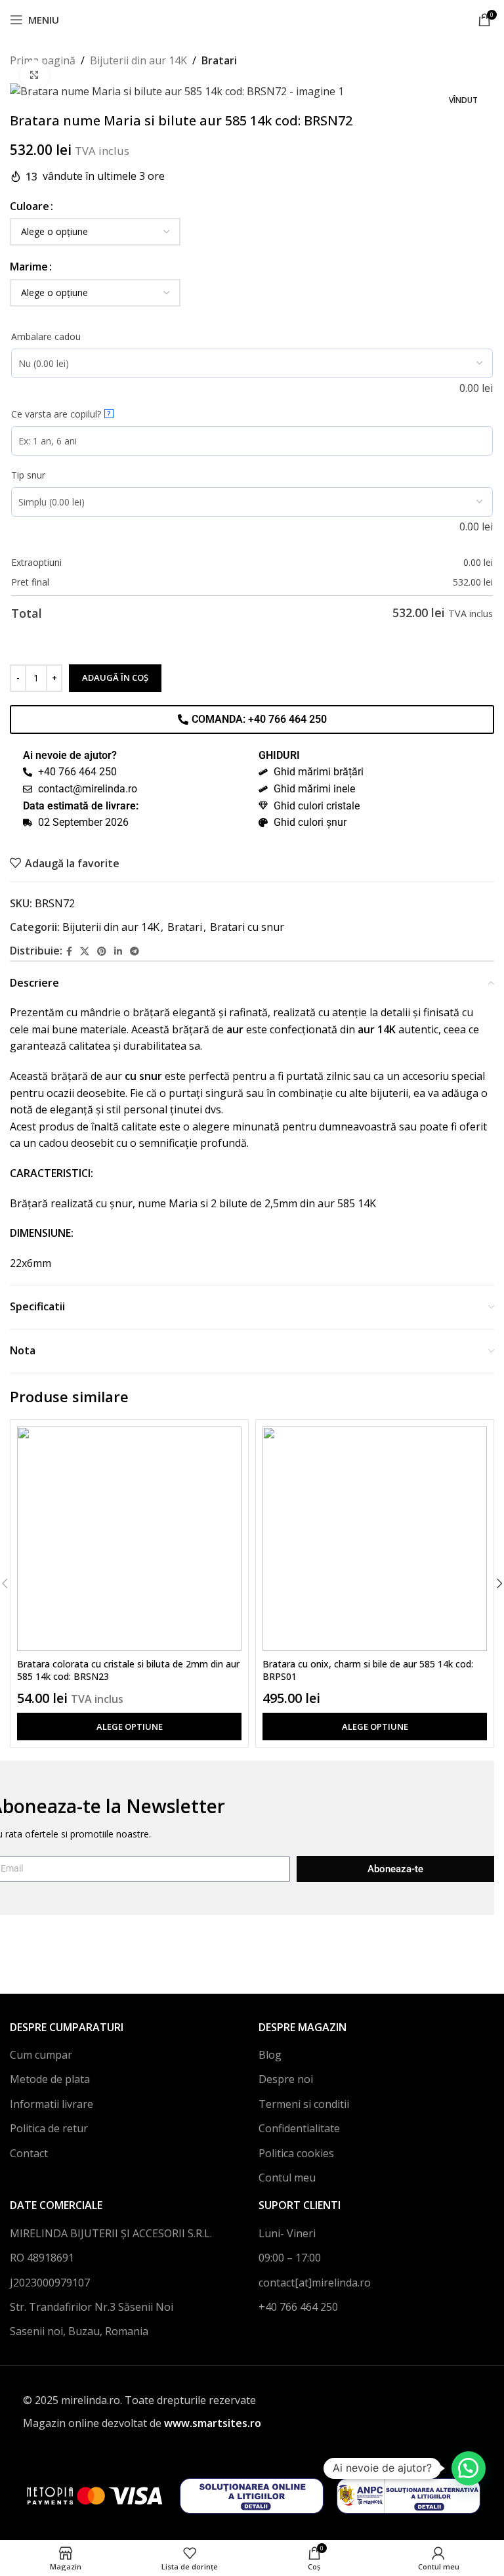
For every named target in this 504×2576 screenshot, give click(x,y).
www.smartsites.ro (213, 2423)
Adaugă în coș (115, 677)
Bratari (219, 60)
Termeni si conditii (304, 2104)
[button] (469, 2468)
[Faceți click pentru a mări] (34, 75)
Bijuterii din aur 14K (138, 60)
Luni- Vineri (287, 2233)
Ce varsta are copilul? (61, 414)
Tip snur (28, 475)
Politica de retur (49, 2128)
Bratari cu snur (247, 927)
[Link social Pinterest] (102, 952)
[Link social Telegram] (135, 952)
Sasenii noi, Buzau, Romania (79, 2331)
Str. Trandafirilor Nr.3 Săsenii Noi (92, 2307)
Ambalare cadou (46, 336)
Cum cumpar (41, 2055)
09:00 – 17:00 (290, 2258)
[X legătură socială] (85, 952)
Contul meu (287, 2178)
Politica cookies (296, 2153)
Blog (270, 2055)
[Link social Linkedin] (118, 952)
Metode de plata (50, 2079)
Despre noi (286, 2079)
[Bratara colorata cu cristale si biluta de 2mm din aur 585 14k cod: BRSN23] (129, 1539)
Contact (29, 2153)
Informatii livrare (52, 2104)
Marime (29, 267)
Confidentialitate (299, 2128)
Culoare (30, 206)
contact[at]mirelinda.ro (315, 2283)
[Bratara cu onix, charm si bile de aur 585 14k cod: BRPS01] (375, 1539)
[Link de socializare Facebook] (69, 952)
